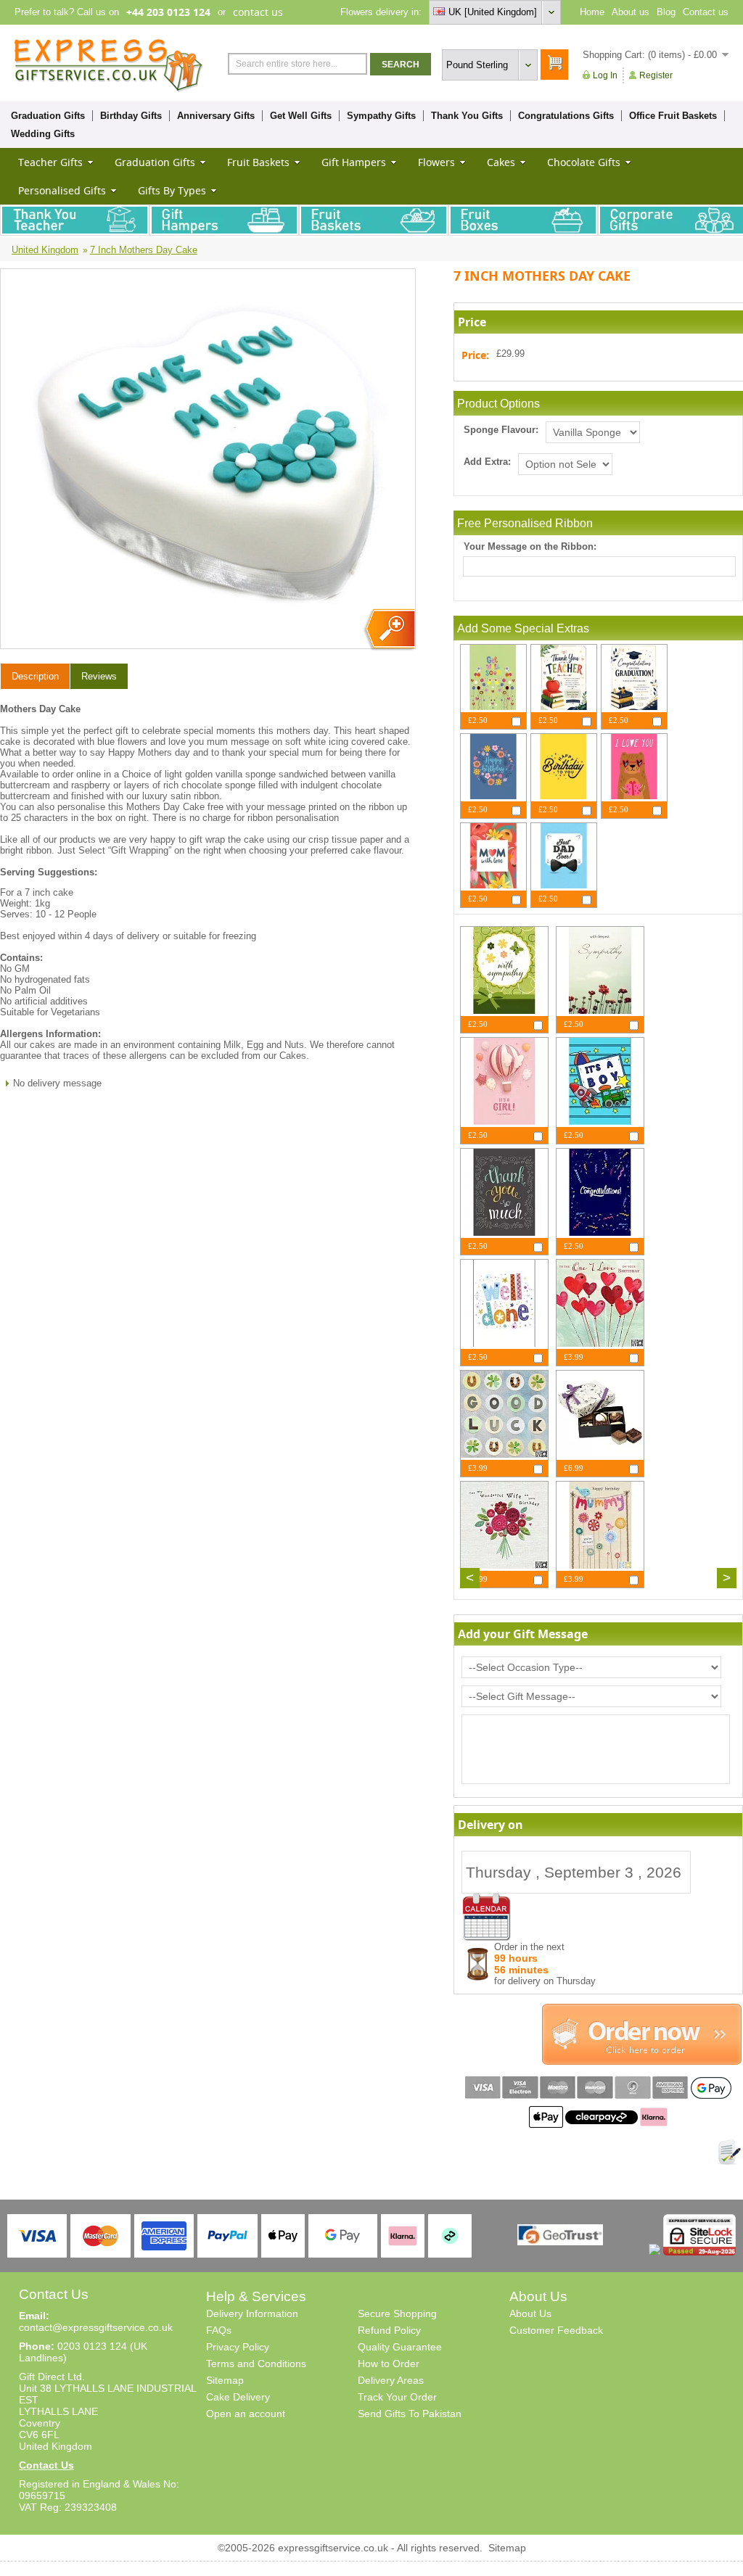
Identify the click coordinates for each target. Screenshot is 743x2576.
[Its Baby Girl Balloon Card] (504, 1122)
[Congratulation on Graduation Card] (634, 707)
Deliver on (487, 1917)
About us (631, 12)
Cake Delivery (238, 2397)
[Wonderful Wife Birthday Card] (504, 1565)
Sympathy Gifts (381, 116)
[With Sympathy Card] (504, 1011)
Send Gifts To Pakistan (410, 2414)
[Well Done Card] (504, 1343)
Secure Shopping (397, 2313)
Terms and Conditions (256, 2364)
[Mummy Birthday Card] (600, 1565)
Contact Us (46, 2465)
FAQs (219, 2330)
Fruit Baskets (258, 162)
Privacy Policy (238, 2347)
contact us (258, 12)
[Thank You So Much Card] (504, 1233)
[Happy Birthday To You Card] (564, 796)
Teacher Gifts (50, 162)
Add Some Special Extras (523, 628)
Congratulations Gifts (566, 116)
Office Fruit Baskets (673, 116)
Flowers (436, 162)
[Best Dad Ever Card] (564, 885)
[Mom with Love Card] (493, 885)
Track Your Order (397, 2397)
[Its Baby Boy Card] (600, 1122)
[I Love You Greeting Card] (634, 796)
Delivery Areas (391, 2380)
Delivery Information (252, 2313)
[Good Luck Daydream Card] (504, 1454)
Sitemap (225, 2380)
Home (592, 12)
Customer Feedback (556, 2330)
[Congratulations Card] (600, 1233)
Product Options (498, 404)
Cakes (501, 162)
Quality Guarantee (400, 2347)
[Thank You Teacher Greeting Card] (564, 707)
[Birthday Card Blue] (493, 796)
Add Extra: (487, 462)
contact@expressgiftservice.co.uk (96, 2327)
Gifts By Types (172, 190)
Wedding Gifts (43, 134)
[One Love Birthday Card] (600, 1343)
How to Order (389, 2364)
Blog (666, 12)
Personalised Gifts (62, 190)
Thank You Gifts (467, 116)
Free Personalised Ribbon (525, 523)
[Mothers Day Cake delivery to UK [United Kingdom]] (389, 630)
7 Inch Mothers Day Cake (144, 250)
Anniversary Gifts (216, 116)
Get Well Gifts (301, 116)
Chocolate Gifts (584, 162)
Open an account (246, 2414)
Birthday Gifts (131, 116)
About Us (530, 2313)
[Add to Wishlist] (729, 2152)
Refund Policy (389, 2330)
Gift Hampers (354, 162)
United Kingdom (45, 250)
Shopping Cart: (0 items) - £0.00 (650, 55)
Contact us (706, 12)
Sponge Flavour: (501, 430)
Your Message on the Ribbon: (530, 546)
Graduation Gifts (48, 116)
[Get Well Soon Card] (493, 707)
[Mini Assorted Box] (600, 1454)
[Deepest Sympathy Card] (600, 1011)
